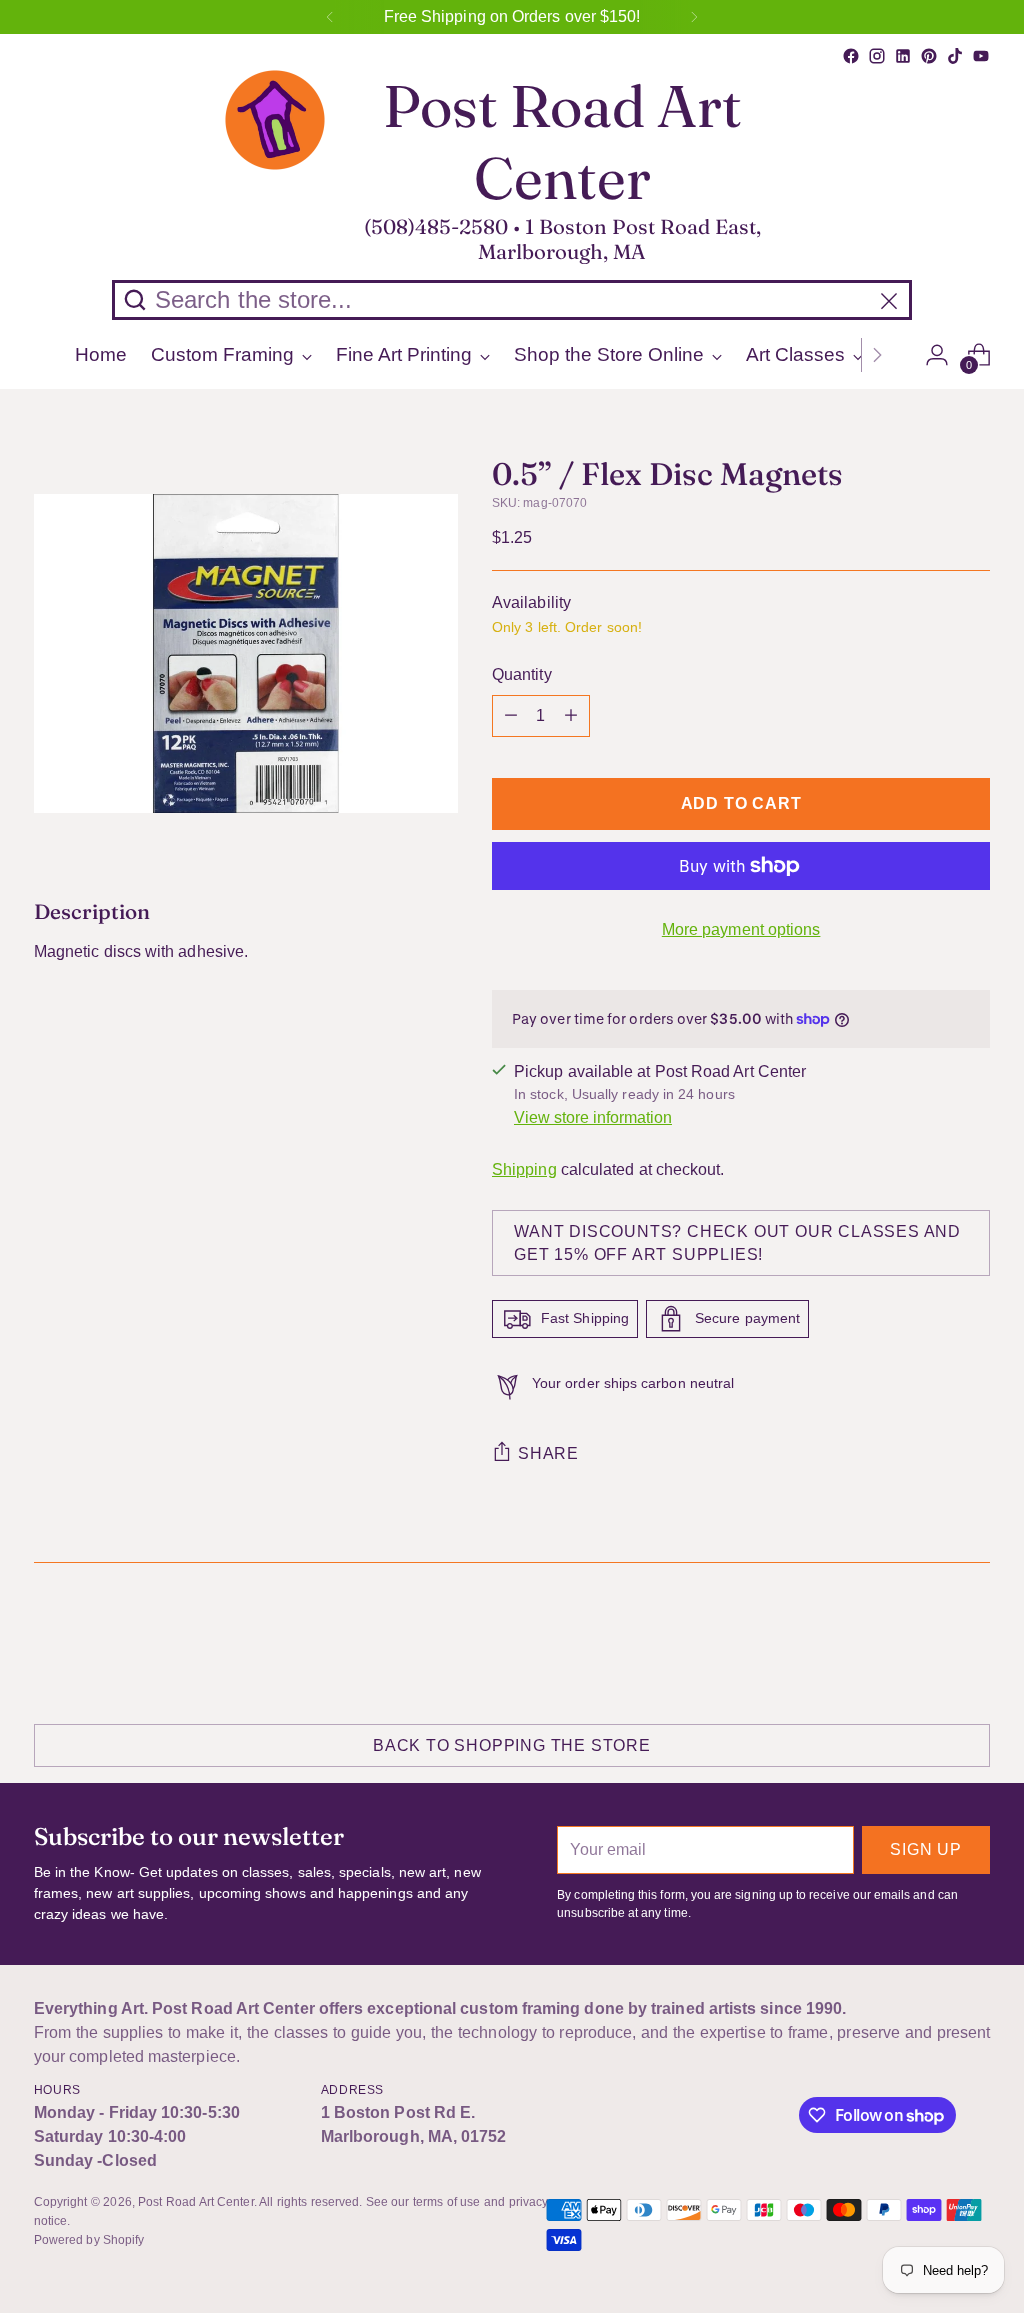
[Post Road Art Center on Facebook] (851, 56)
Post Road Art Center (196, 2202)
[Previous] (330, 17)
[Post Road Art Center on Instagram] (877, 56)
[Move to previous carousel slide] (927, 1640)
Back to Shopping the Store (512, 1745)
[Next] (694, 17)
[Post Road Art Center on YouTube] (981, 56)
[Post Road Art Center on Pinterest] (929, 56)
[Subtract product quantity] (511, 716)
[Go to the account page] (937, 355)
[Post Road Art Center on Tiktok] (955, 56)
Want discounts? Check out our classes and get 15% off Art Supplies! (737, 1243)
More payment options (741, 929)
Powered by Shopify (89, 2240)
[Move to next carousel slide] (973, 1639)
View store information (593, 1117)
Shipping (524, 1169)
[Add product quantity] (571, 716)
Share (548, 1453)
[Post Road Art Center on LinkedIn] (903, 56)
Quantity (522, 674)
